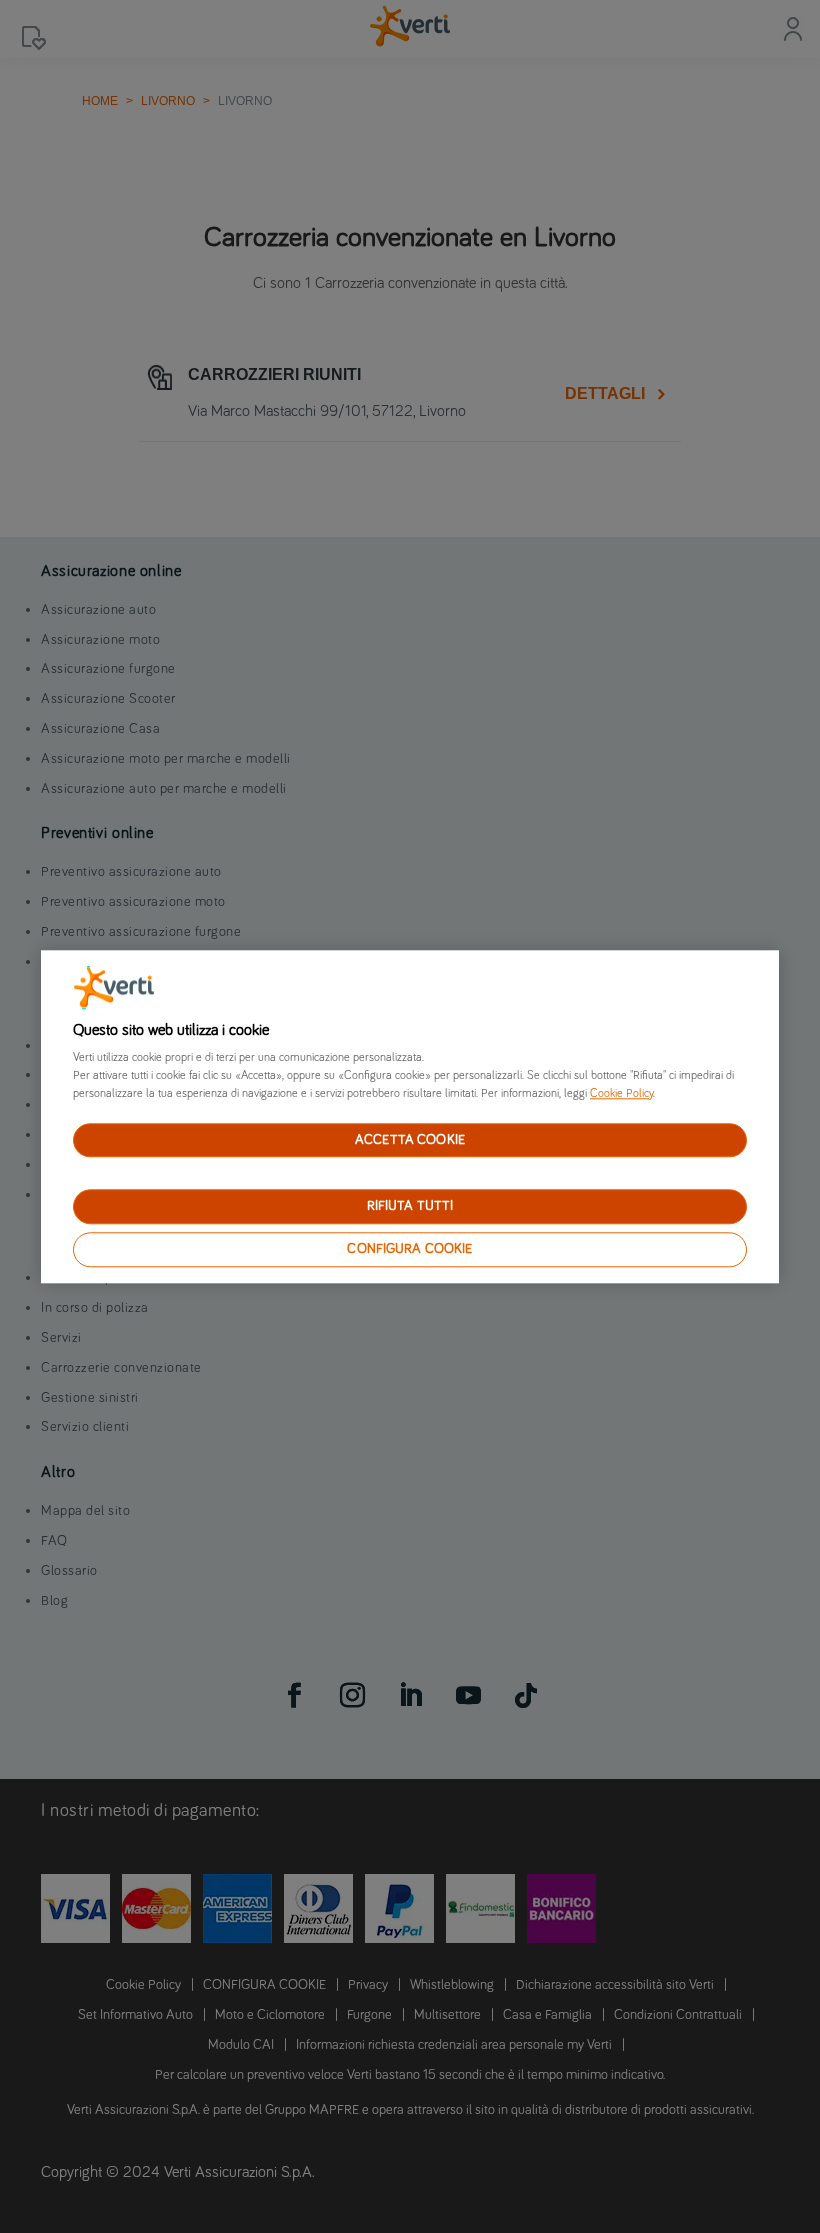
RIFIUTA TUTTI (410, 1207)
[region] (410, 1116)
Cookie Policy (621, 1094)
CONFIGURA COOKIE (409, 1249)
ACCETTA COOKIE (410, 1140)
